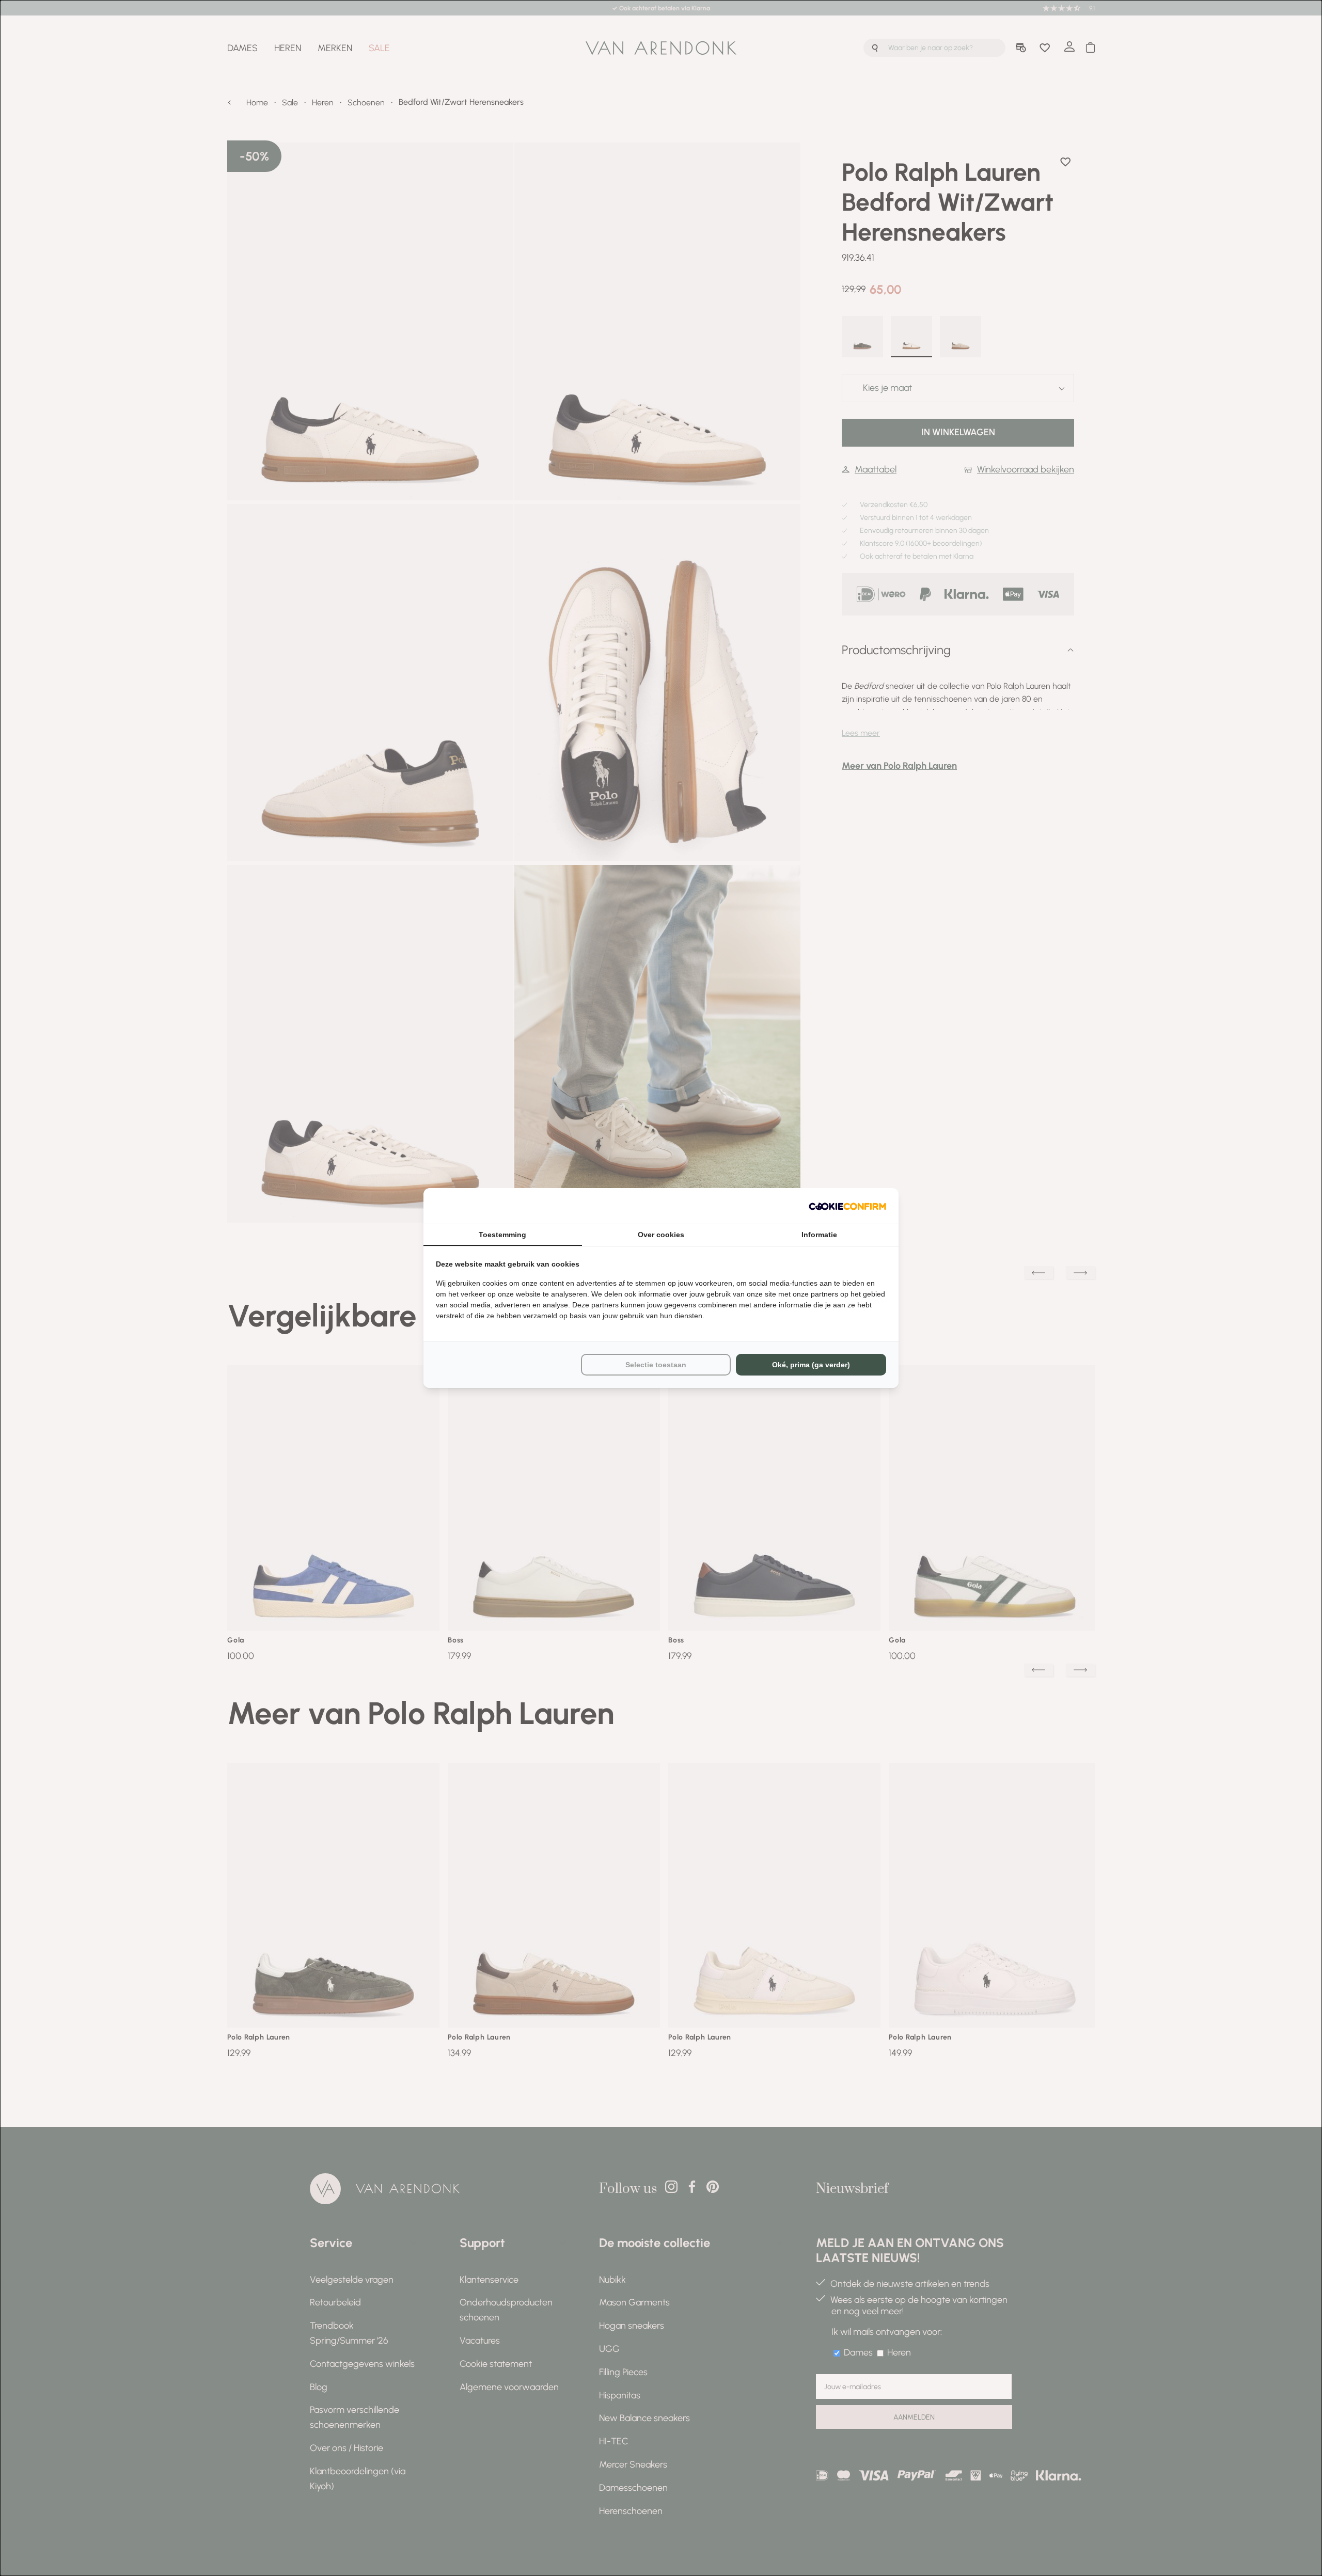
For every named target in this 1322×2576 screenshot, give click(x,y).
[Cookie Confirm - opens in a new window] (847, 1206)
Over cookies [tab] (661, 1235)
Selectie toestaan (656, 1365)
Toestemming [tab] (502, 1235)
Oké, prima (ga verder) (811, 1365)
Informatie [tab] (819, 1235)
